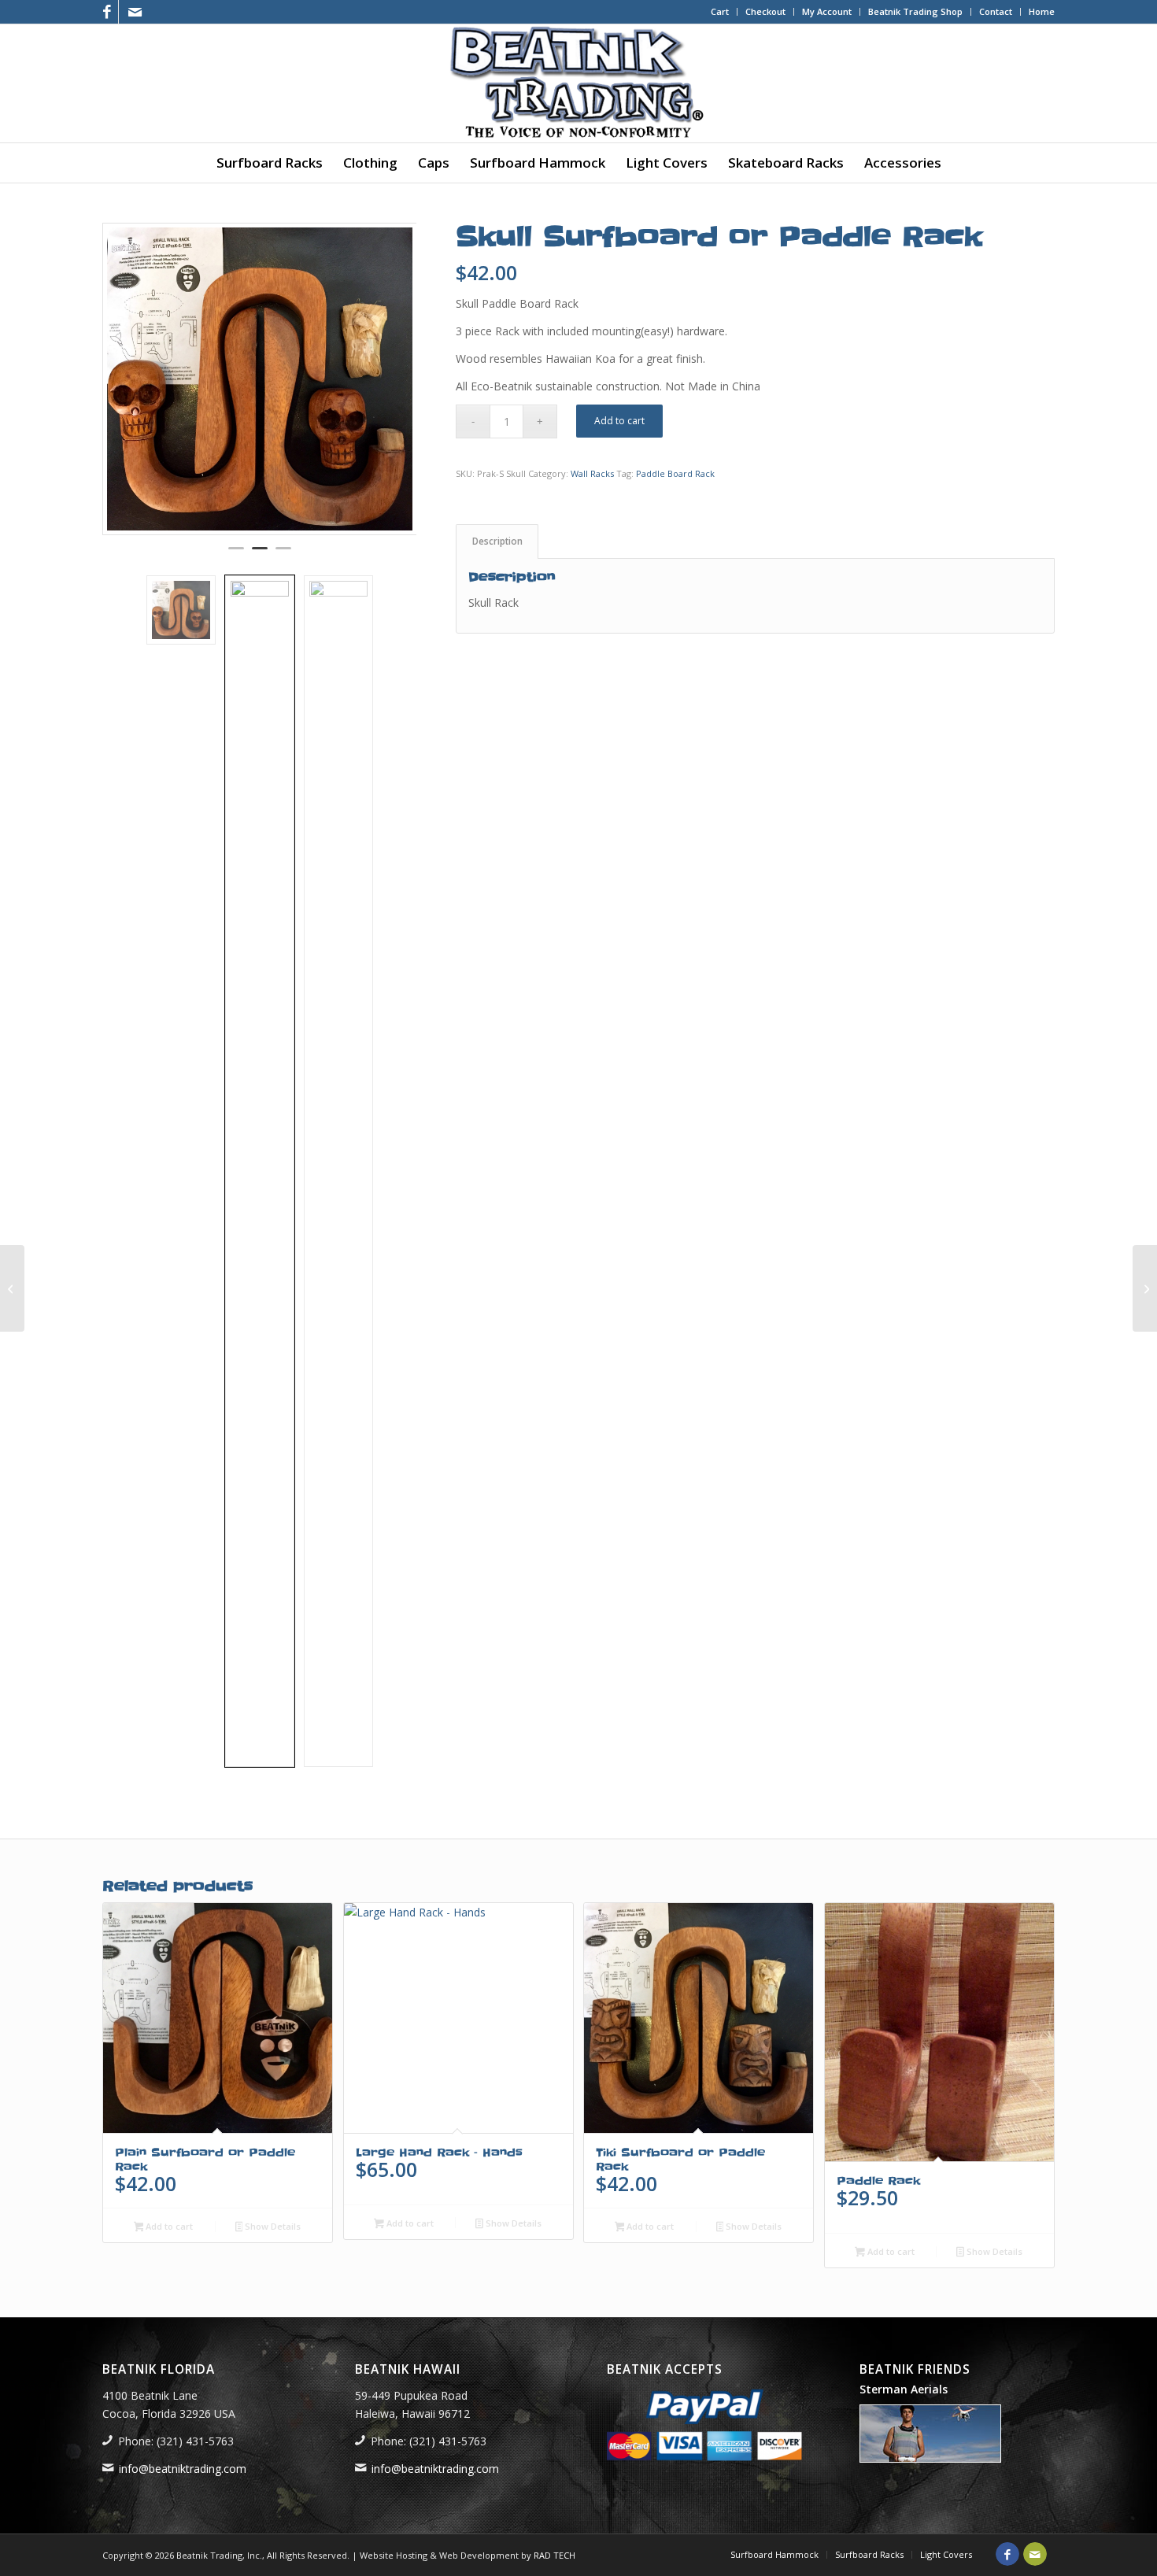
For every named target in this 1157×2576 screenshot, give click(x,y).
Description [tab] (497, 541)
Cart (720, 11)
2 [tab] (260, 555)
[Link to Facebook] (107, 12)
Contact (996, 11)
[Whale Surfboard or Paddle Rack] (1145, 1288)
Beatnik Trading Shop (915, 11)
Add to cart (619, 421)
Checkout (765, 11)
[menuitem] (720, 12)
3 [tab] (283, 555)
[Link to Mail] (135, 12)
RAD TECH (554, 2555)
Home (1042, 11)
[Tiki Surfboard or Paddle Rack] (12, 1288)
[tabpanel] (260, 379)
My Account (827, 11)
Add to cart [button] (168, 2226)
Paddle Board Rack (675, 473)
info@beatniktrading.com (183, 2469)
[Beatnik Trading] (578, 83)
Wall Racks (592, 473)
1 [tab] (236, 555)
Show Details (272, 2226)
